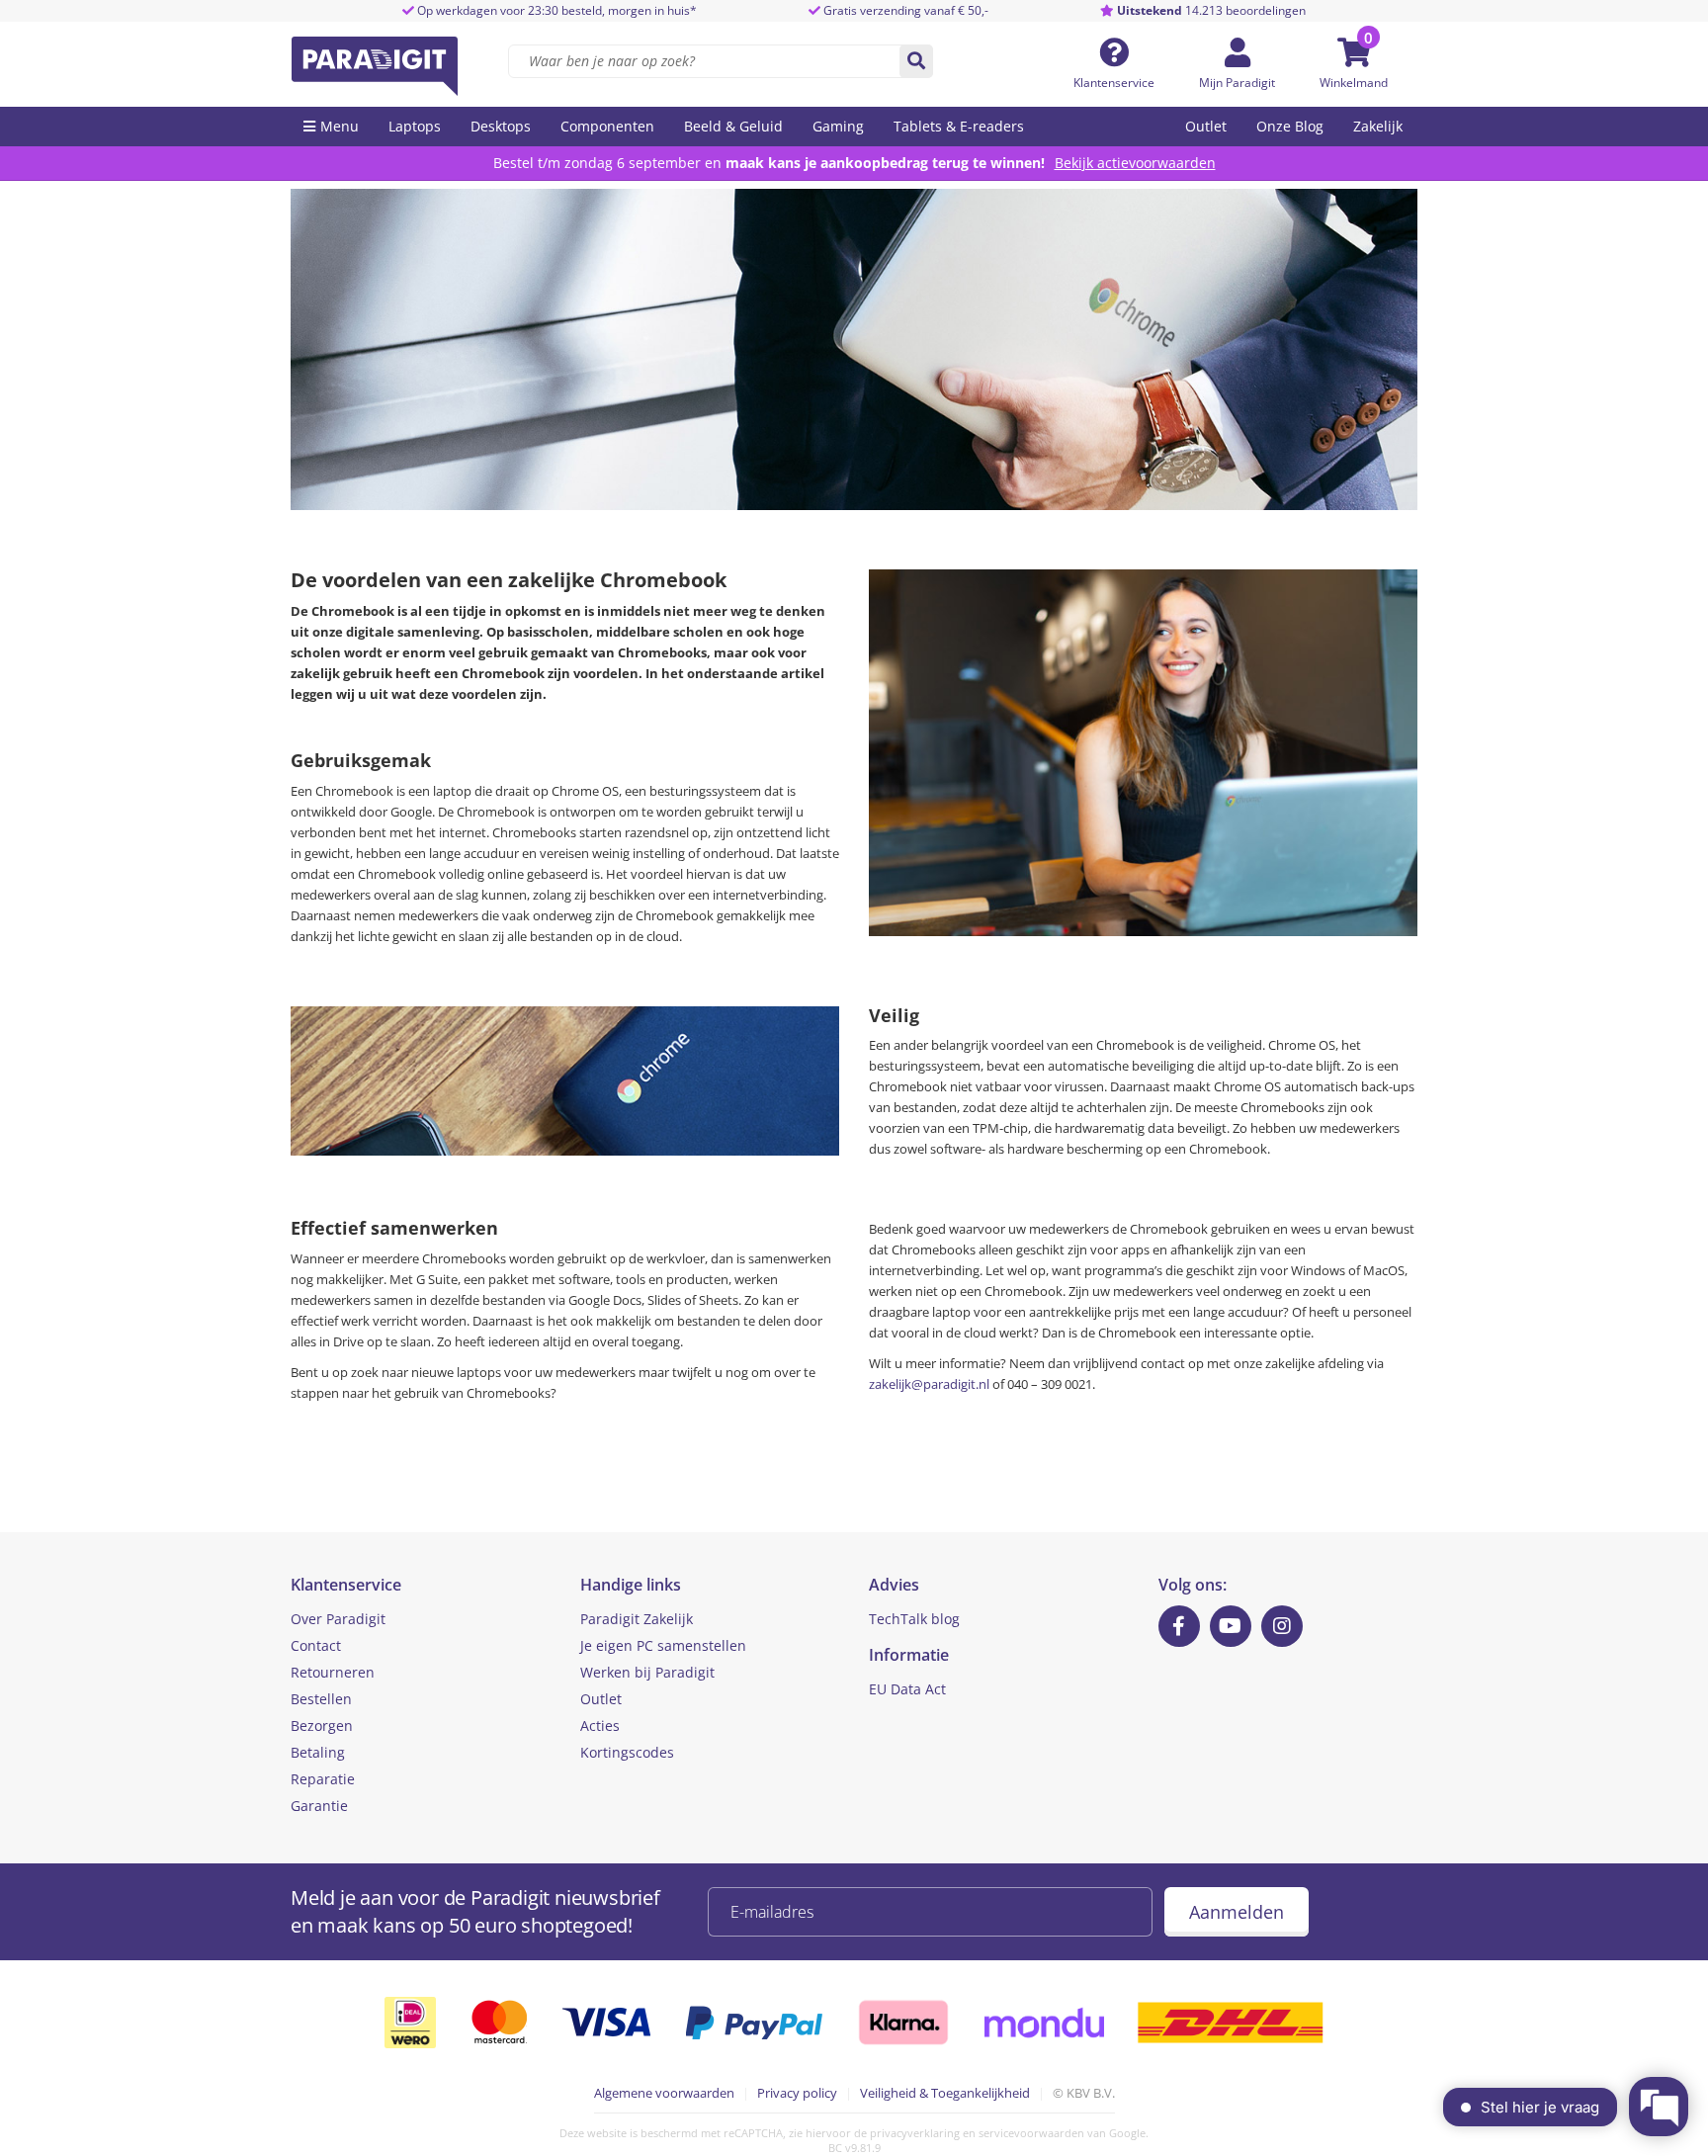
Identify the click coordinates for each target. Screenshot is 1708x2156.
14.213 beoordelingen (1211, 10)
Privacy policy (797, 2093)
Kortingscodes (627, 1752)
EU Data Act (907, 1689)
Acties (600, 1725)
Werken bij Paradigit (647, 1672)
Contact (316, 1645)
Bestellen (321, 1699)
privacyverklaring (915, 2133)
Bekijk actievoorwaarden (1135, 163)
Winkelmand (1354, 83)
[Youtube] (1231, 1626)
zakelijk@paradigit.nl (929, 1384)
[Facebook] (1179, 1626)
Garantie (319, 1806)
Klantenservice (1114, 83)
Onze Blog (1290, 126)
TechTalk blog (914, 1619)
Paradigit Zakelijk (637, 1619)
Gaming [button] (838, 126)
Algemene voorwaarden (664, 2093)
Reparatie (323, 1779)
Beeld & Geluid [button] (733, 126)
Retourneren (333, 1672)
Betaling (318, 1752)
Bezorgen (322, 1725)
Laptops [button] (415, 126)
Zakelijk (1378, 126)
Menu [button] (340, 126)
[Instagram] (1282, 1626)
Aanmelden (1237, 1912)
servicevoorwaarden (1031, 2133)
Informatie (909, 1655)
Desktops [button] (501, 126)
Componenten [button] (607, 126)
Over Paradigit (338, 1619)
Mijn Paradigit (1237, 83)
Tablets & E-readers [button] (959, 126)
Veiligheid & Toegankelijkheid (945, 2093)
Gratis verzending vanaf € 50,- (906, 10)
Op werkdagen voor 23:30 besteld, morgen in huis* (555, 10)
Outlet (1206, 126)
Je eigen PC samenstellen (663, 1645)
